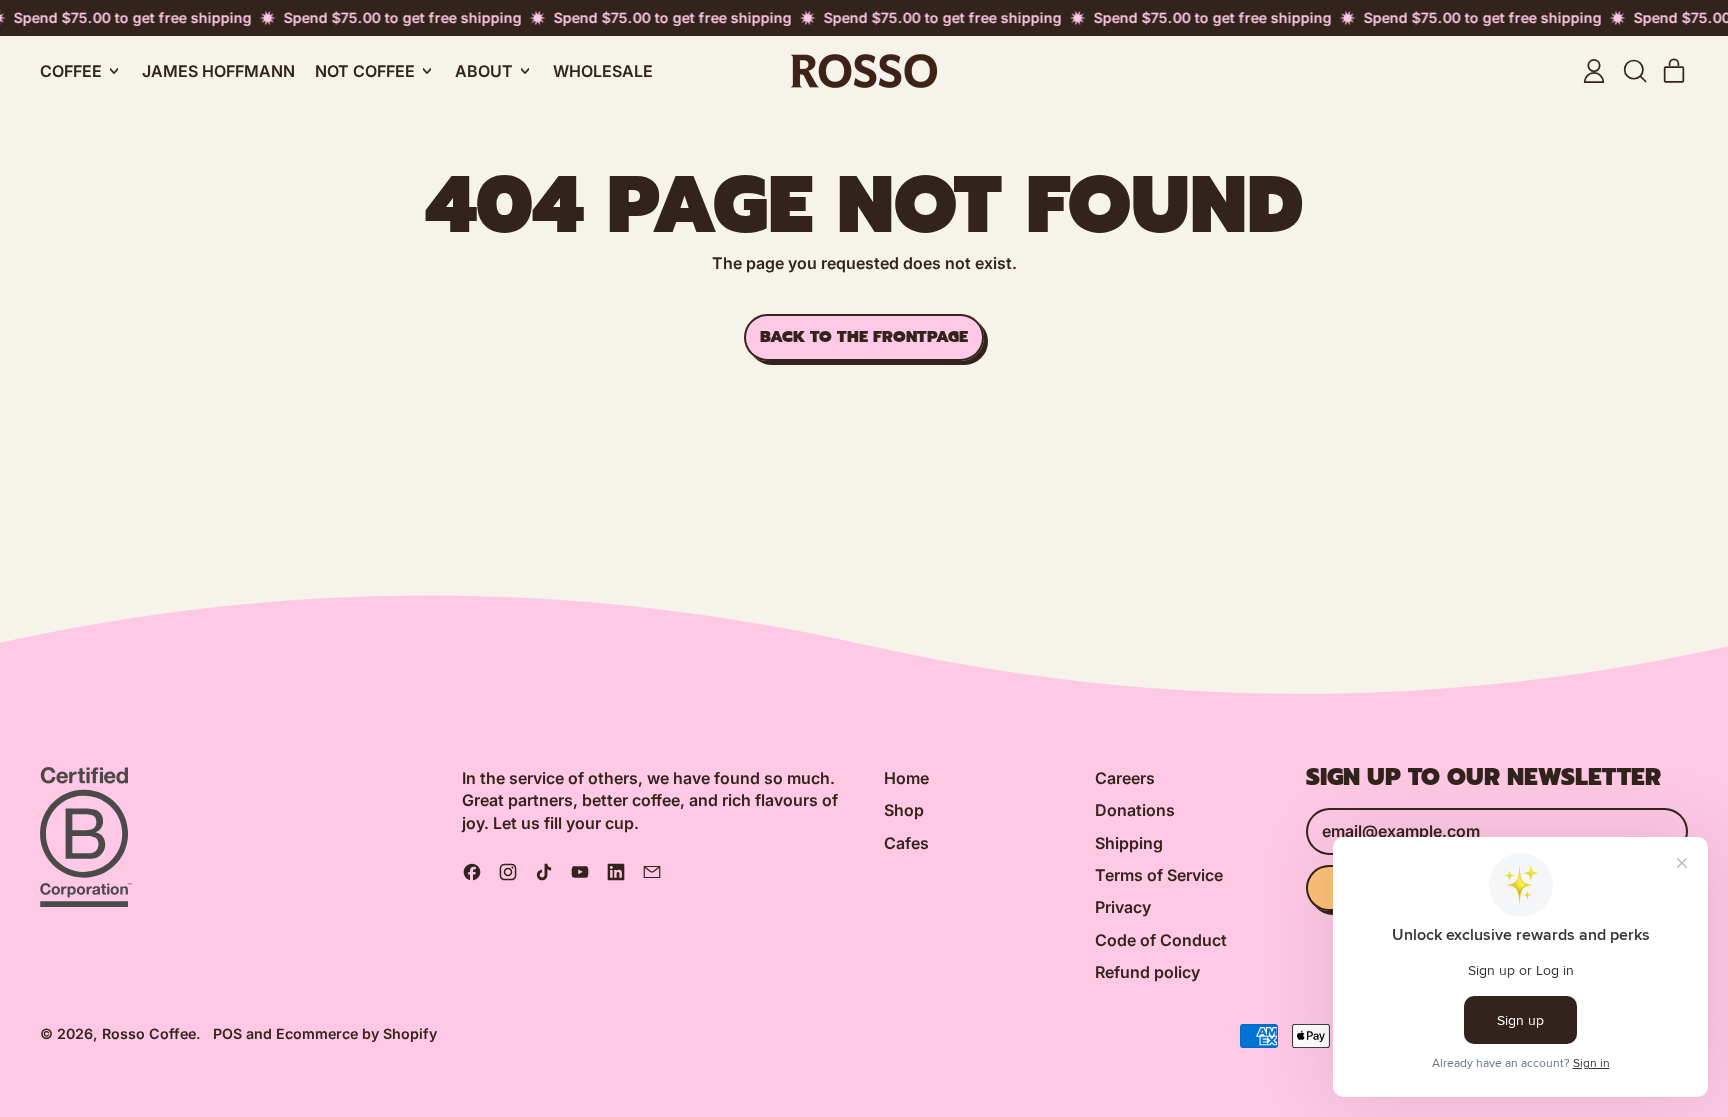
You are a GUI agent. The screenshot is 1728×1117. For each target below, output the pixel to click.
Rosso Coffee (149, 1033)
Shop (904, 810)
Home (906, 778)
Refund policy (1147, 972)
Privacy (1123, 907)
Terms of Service (1159, 875)
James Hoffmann (218, 71)
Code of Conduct (1161, 940)
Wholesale (603, 71)
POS (227, 1033)
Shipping (1129, 843)
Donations (1135, 810)
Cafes (906, 843)
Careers (1125, 778)
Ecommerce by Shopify (356, 1033)
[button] (1634, 71)
